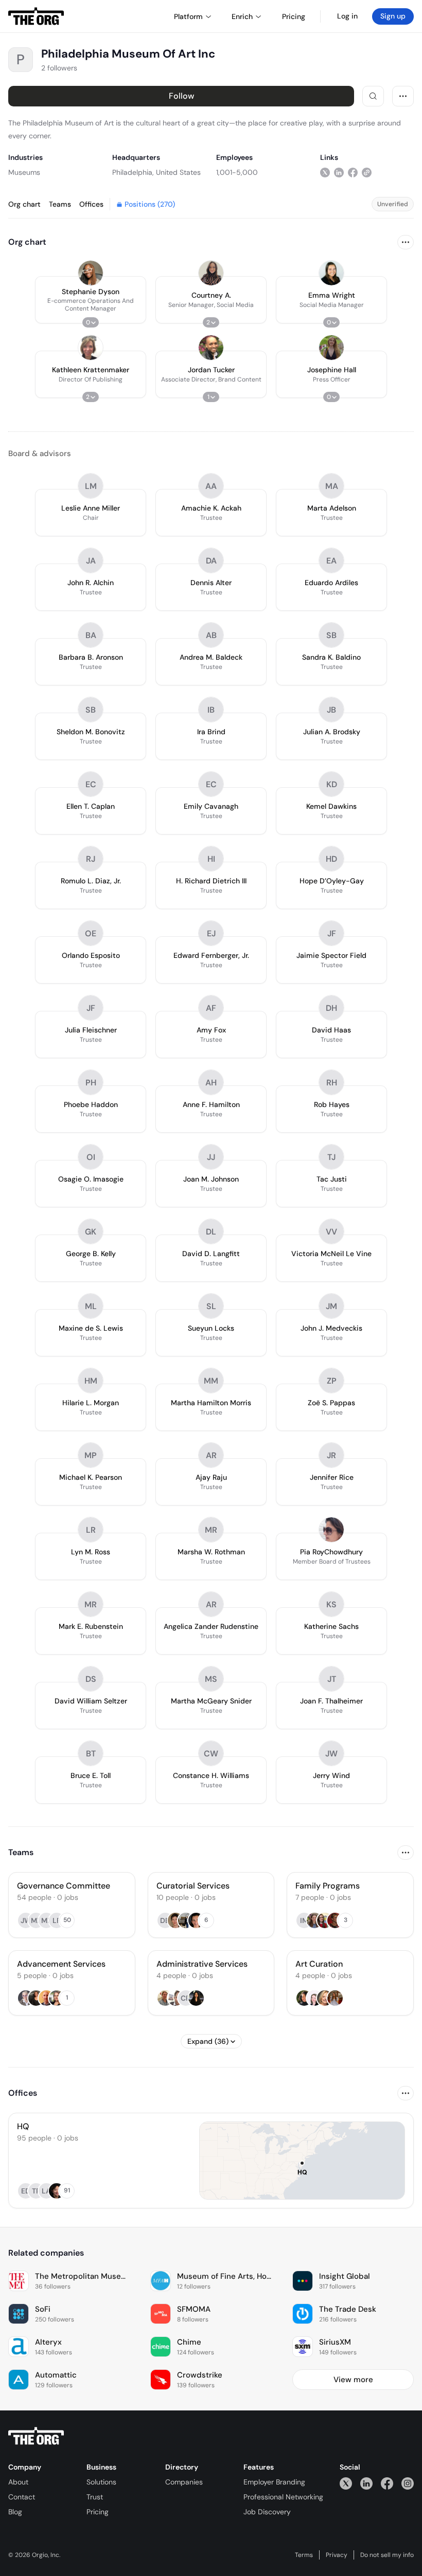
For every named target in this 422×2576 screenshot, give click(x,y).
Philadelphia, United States (156, 172)
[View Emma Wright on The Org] (331, 273)
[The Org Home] (36, 16)
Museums (24, 172)
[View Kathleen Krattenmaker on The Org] (91, 348)
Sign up (393, 16)
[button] (91, 300)
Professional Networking (283, 2497)
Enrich (242, 16)
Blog (15, 2512)
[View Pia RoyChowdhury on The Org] (331, 1530)
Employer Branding (274, 2482)
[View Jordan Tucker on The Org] (211, 348)
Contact (22, 2497)
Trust (95, 2497)
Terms (304, 2555)
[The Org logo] (36, 2436)
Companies (184, 2482)
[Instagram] (408, 2483)
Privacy (337, 2555)
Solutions (101, 2482)
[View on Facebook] (353, 172)
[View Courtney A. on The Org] (211, 273)
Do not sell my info (387, 2555)
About (18, 2482)
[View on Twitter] (325, 172)
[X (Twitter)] (346, 2483)
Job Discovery (267, 2512)
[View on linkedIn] (339, 172)
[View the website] (367, 172)
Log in (347, 16)
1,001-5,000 (237, 172)
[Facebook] (387, 2483)
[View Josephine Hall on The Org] (331, 348)
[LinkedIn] (366, 2483)
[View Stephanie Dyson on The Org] (91, 273)
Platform (188, 16)
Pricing (98, 2512)
